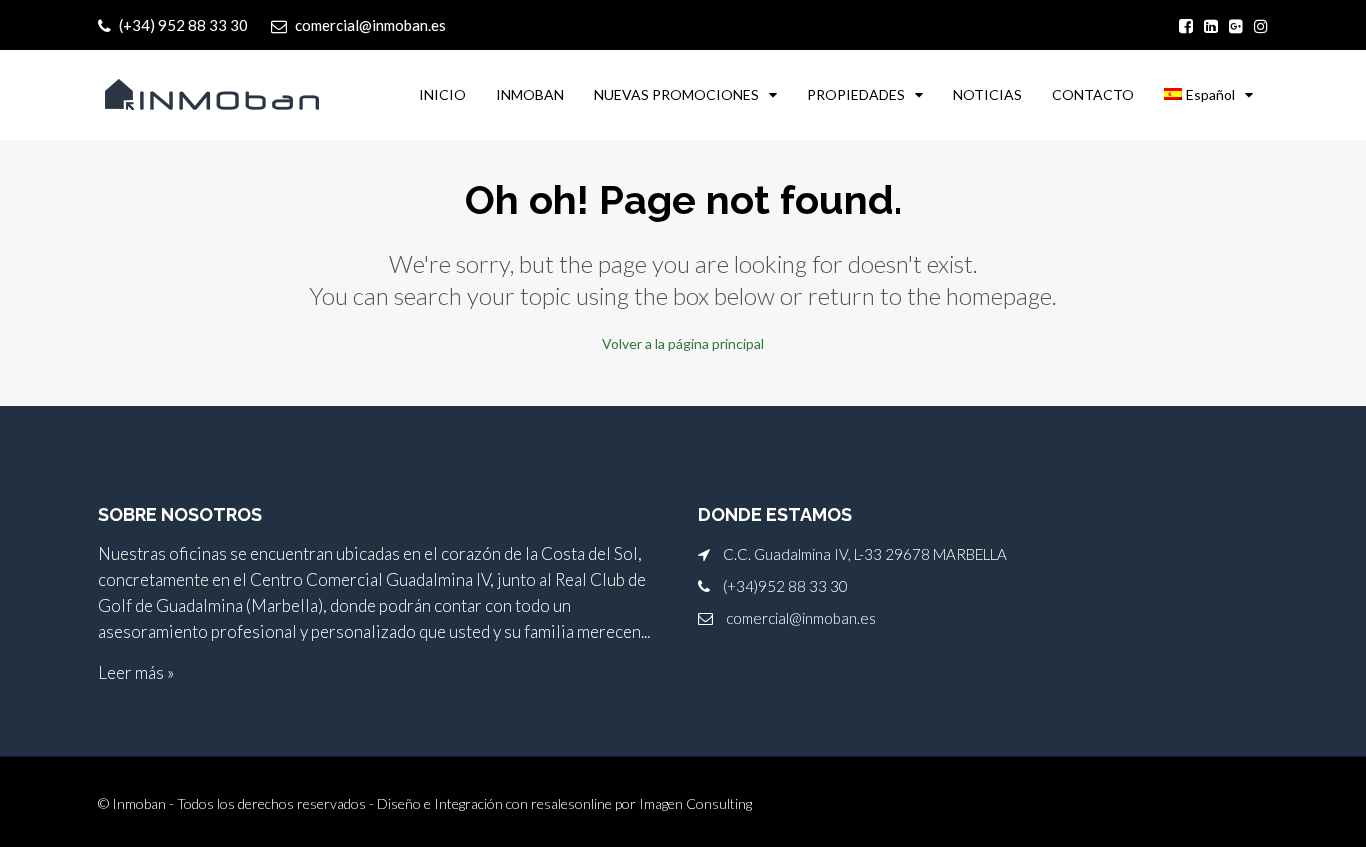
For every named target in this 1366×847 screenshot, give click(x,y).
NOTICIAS (987, 94)
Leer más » (136, 672)
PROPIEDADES (856, 94)
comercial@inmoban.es (801, 618)
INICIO (442, 94)
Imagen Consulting (695, 803)
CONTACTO (1093, 94)
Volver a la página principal (683, 343)
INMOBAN (530, 94)
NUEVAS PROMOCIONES (676, 94)
